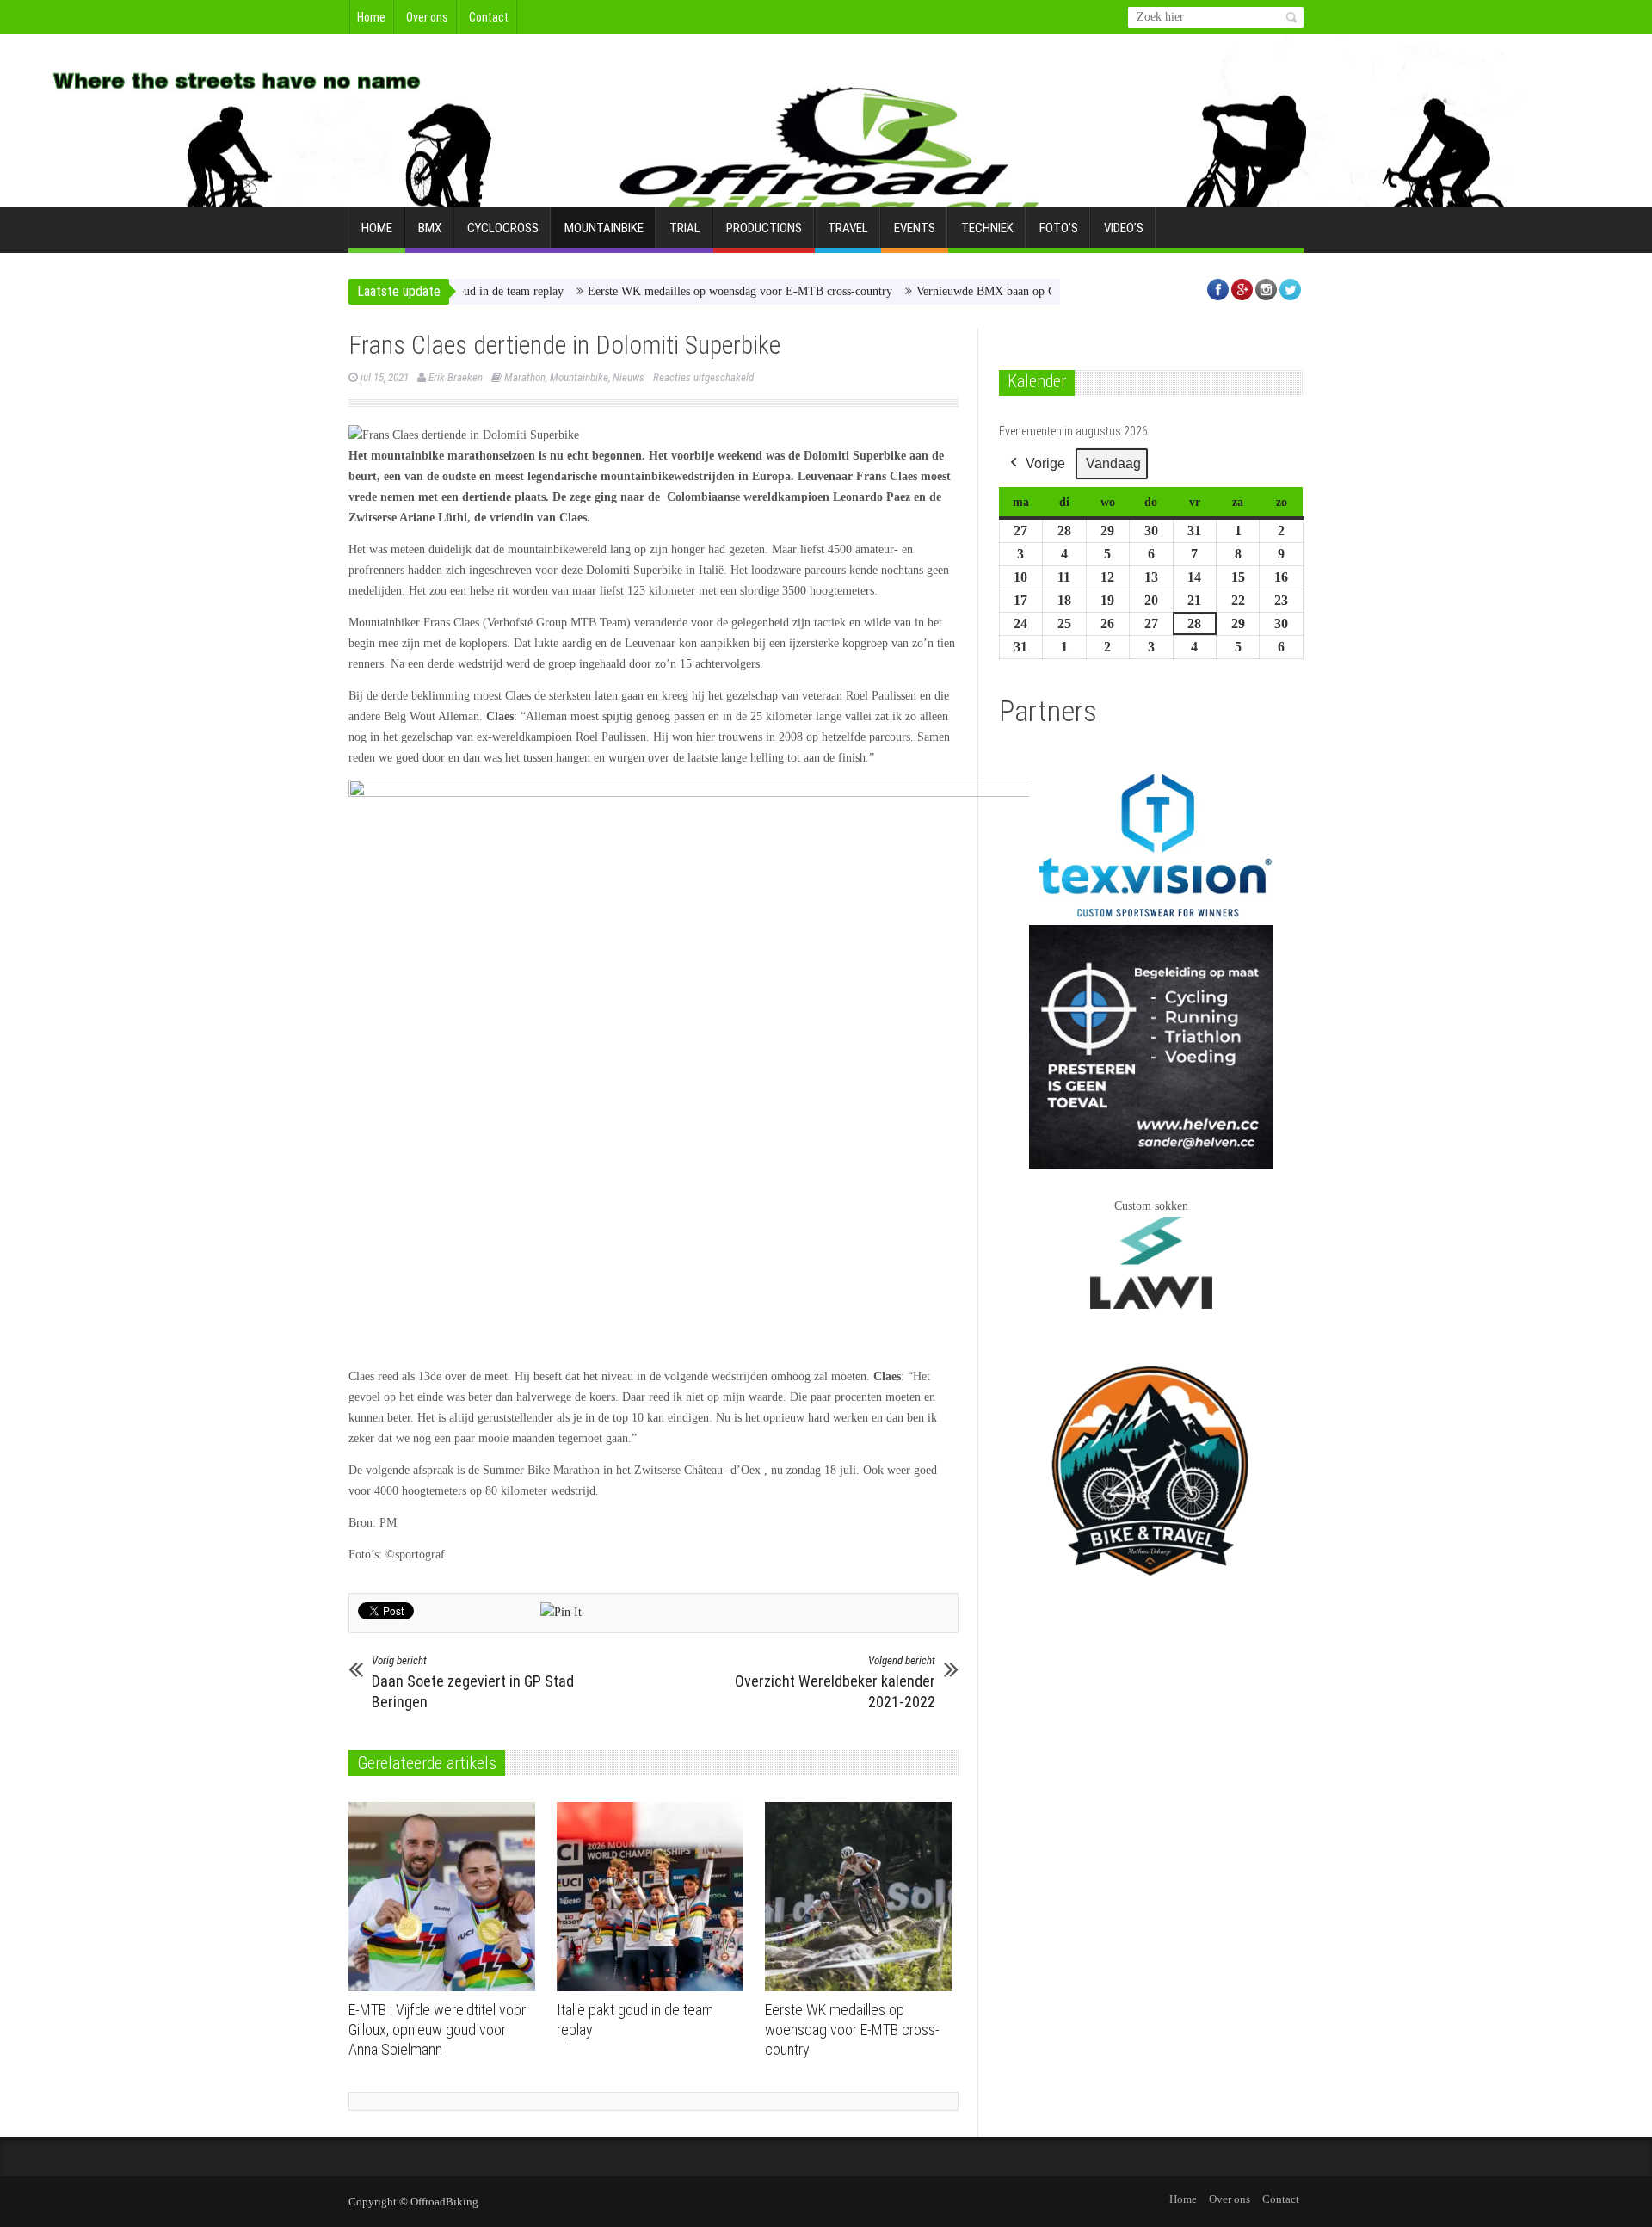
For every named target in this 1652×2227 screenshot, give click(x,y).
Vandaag (1113, 463)
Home (371, 17)
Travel (848, 228)
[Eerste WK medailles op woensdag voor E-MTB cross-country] (863, 1897)
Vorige (1045, 463)
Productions (764, 228)
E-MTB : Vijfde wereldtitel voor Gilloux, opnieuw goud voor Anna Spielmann (437, 2030)
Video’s (1124, 228)
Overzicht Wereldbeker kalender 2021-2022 (835, 1682)
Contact (489, 17)
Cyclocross (503, 228)
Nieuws (629, 377)
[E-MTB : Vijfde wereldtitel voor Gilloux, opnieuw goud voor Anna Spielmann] (446, 1897)
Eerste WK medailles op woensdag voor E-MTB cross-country (685, 291)
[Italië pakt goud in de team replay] (654, 1897)
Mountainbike (604, 228)
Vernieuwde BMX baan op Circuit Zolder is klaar (981, 291)
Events (915, 228)
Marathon (525, 377)
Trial (685, 228)
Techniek (987, 228)
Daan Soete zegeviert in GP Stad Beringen (473, 1682)
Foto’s (1059, 228)
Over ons (427, 17)
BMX (430, 228)
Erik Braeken (456, 377)
